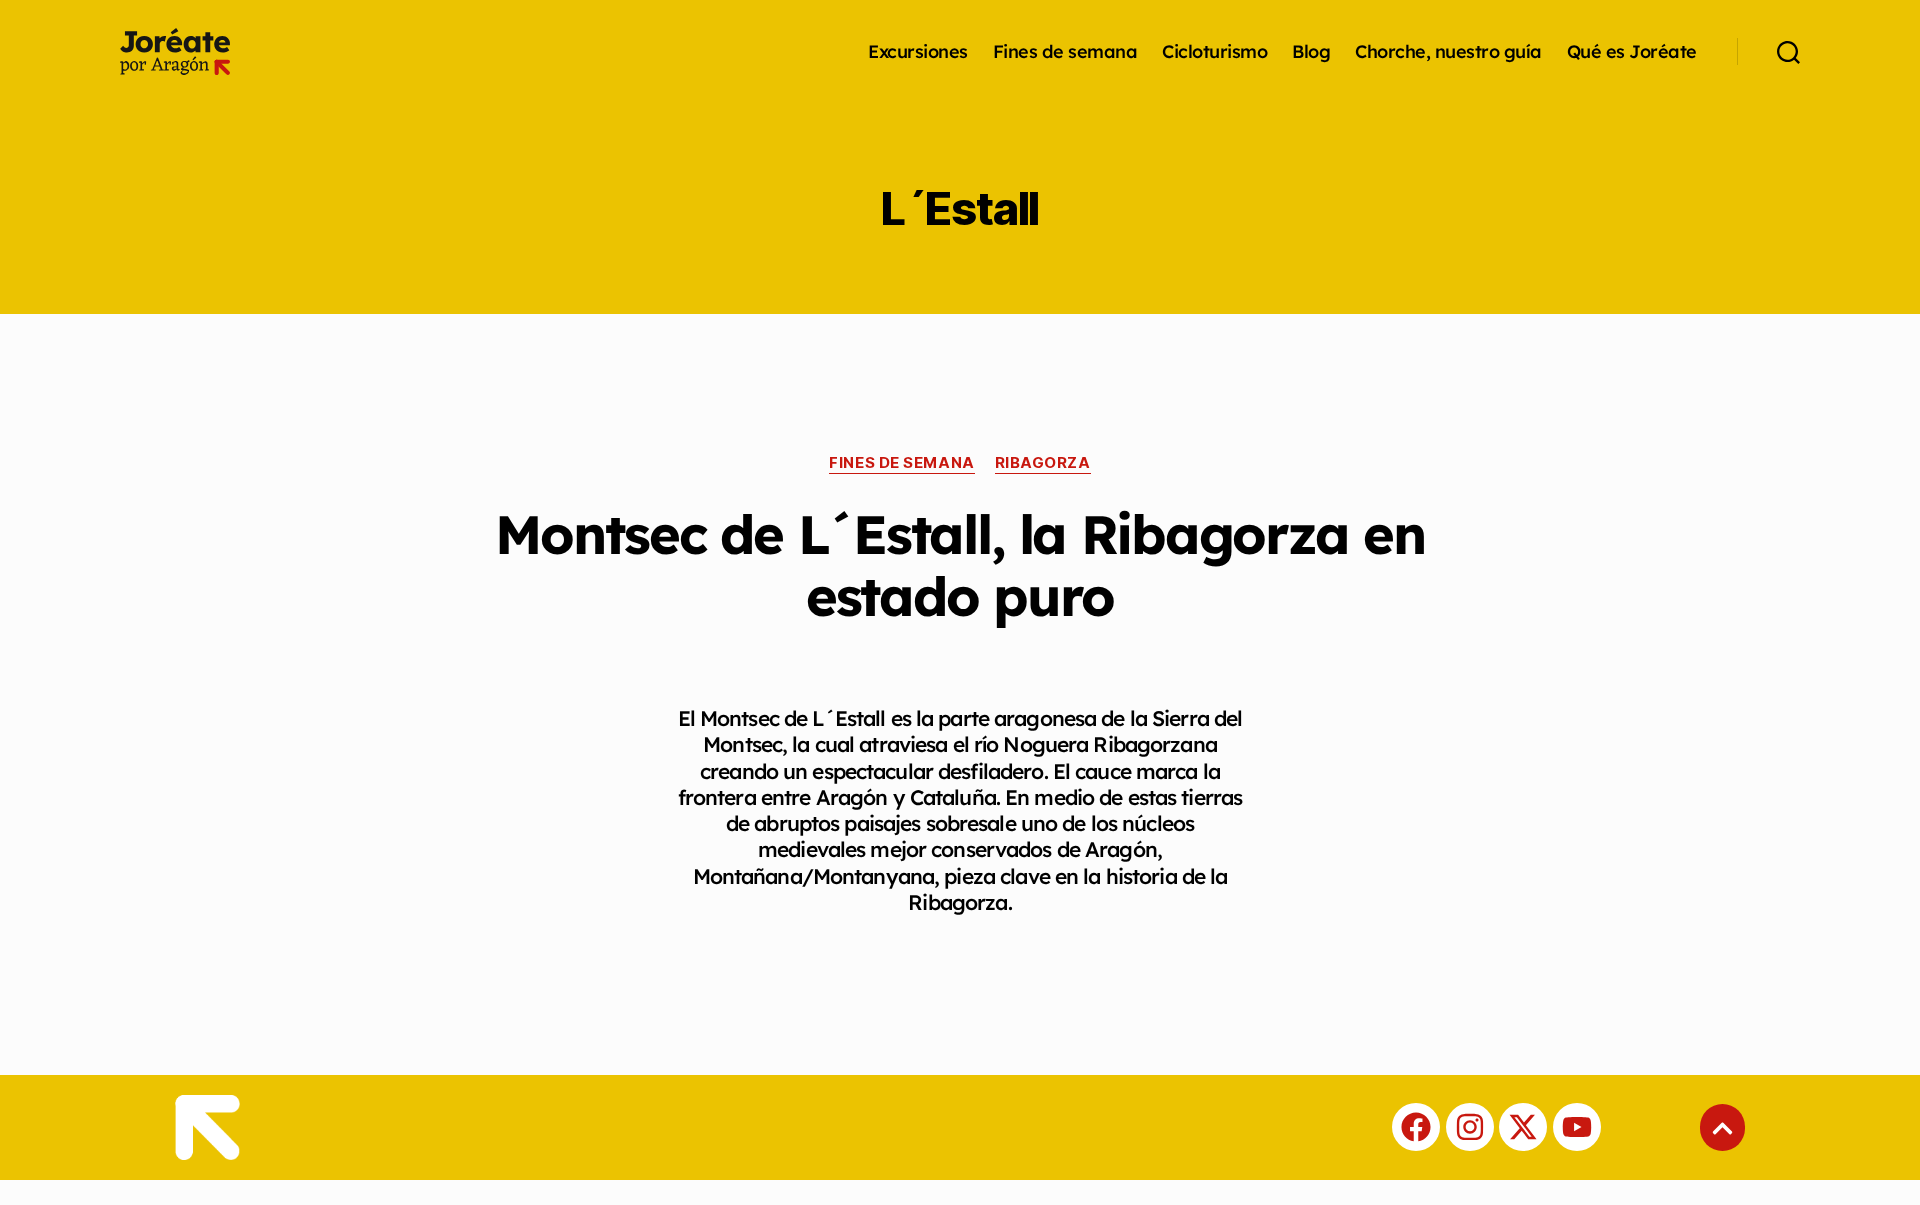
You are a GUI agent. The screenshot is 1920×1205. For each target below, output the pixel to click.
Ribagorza (1043, 463)
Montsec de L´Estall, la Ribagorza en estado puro (959, 565)
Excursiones (918, 52)
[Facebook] (1416, 1127)
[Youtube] (1577, 1127)
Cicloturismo (1214, 52)
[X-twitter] (1523, 1127)
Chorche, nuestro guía (1448, 52)
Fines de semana (1065, 52)
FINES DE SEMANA (901, 463)
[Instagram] (1470, 1127)
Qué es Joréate (1632, 52)
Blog (1311, 52)
